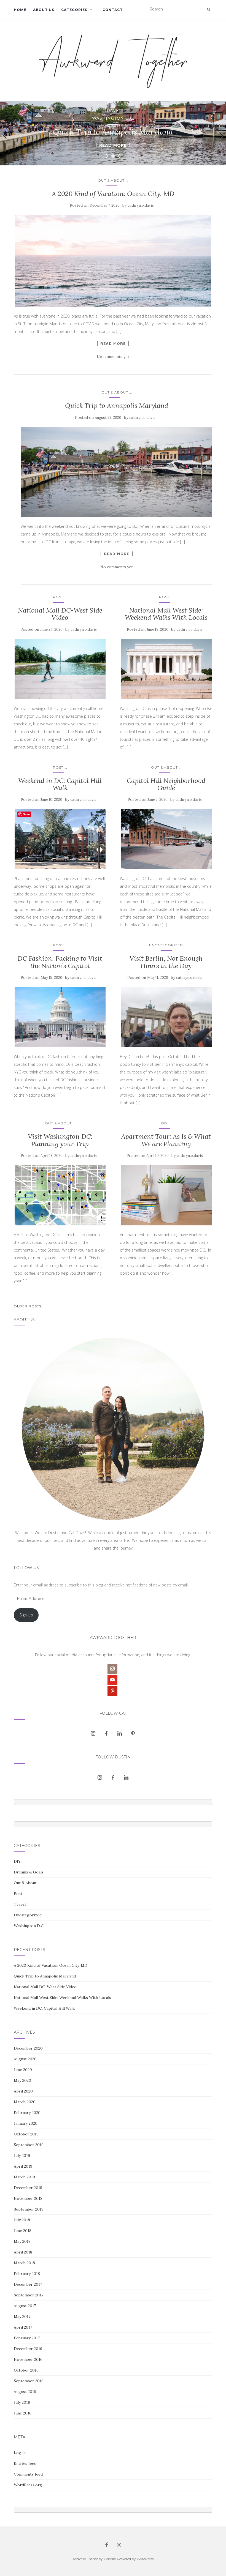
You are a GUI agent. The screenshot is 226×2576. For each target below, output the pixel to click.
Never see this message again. (113, 1338)
